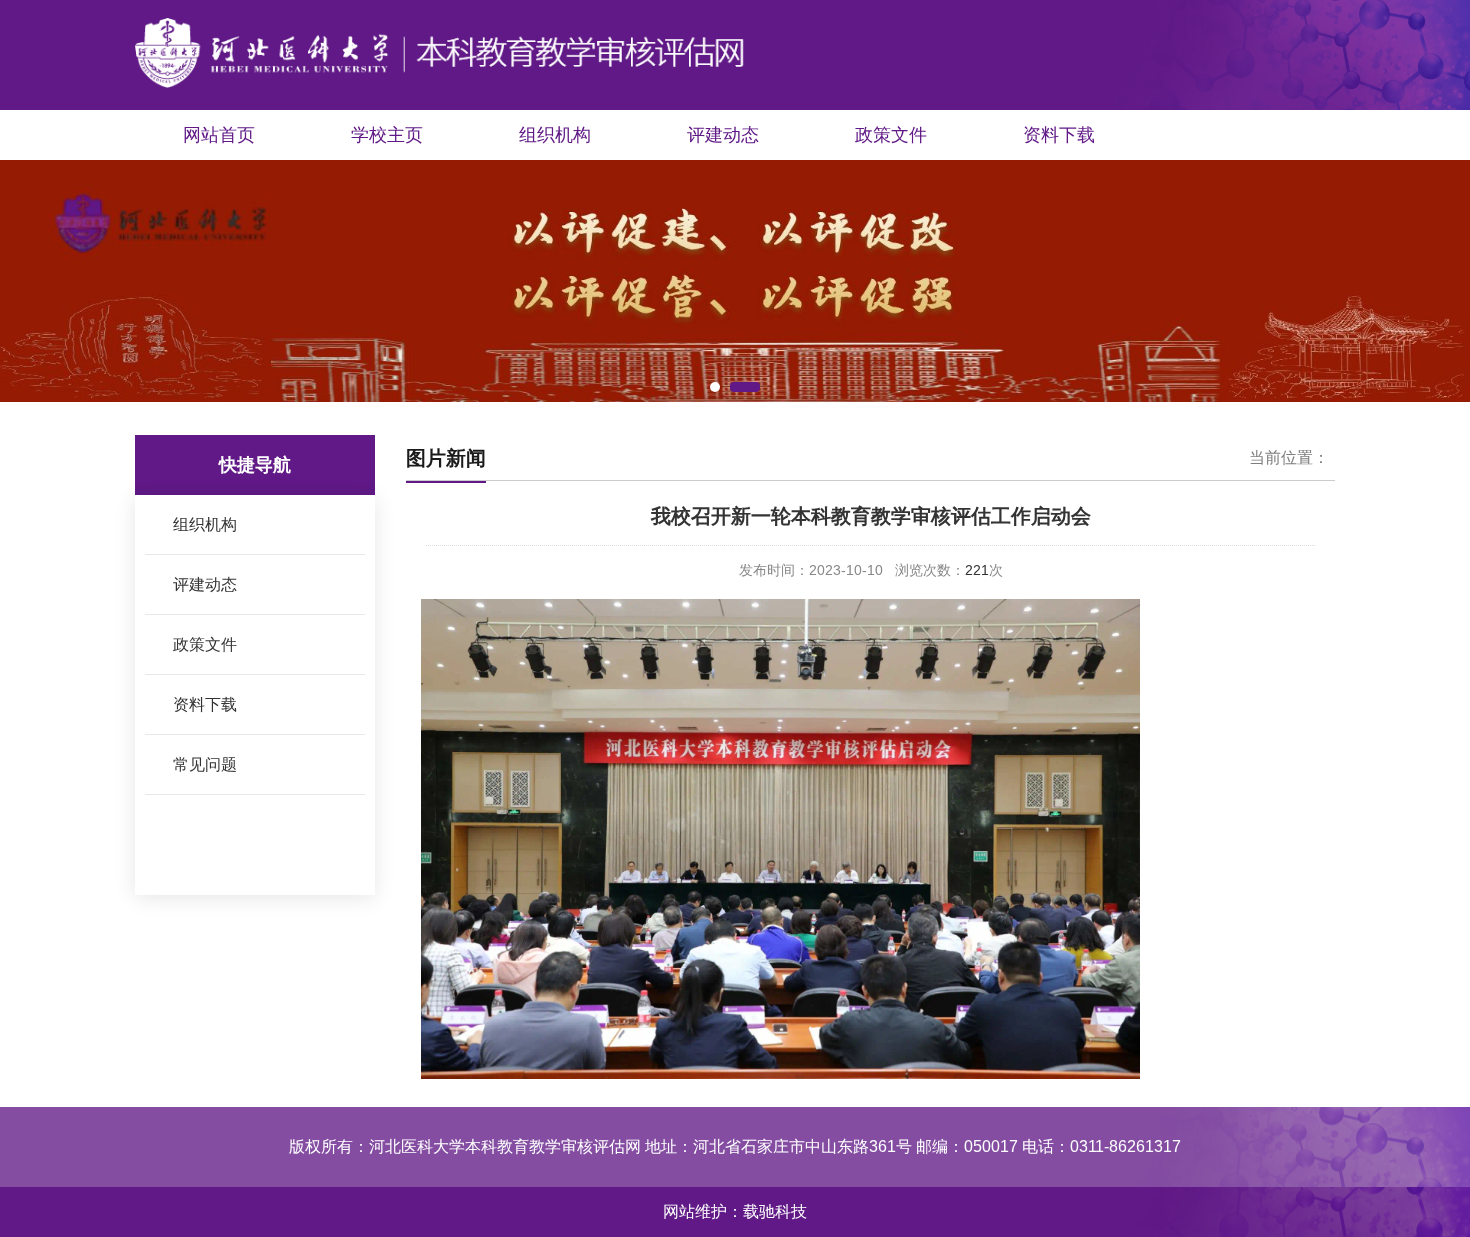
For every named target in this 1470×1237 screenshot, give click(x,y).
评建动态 (723, 135)
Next (1440, 285)
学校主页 (387, 135)
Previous (30, 285)
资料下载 (1059, 135)
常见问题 (205, 764)
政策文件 (891, 135)
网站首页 (219, 135)
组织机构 (555, 135)
